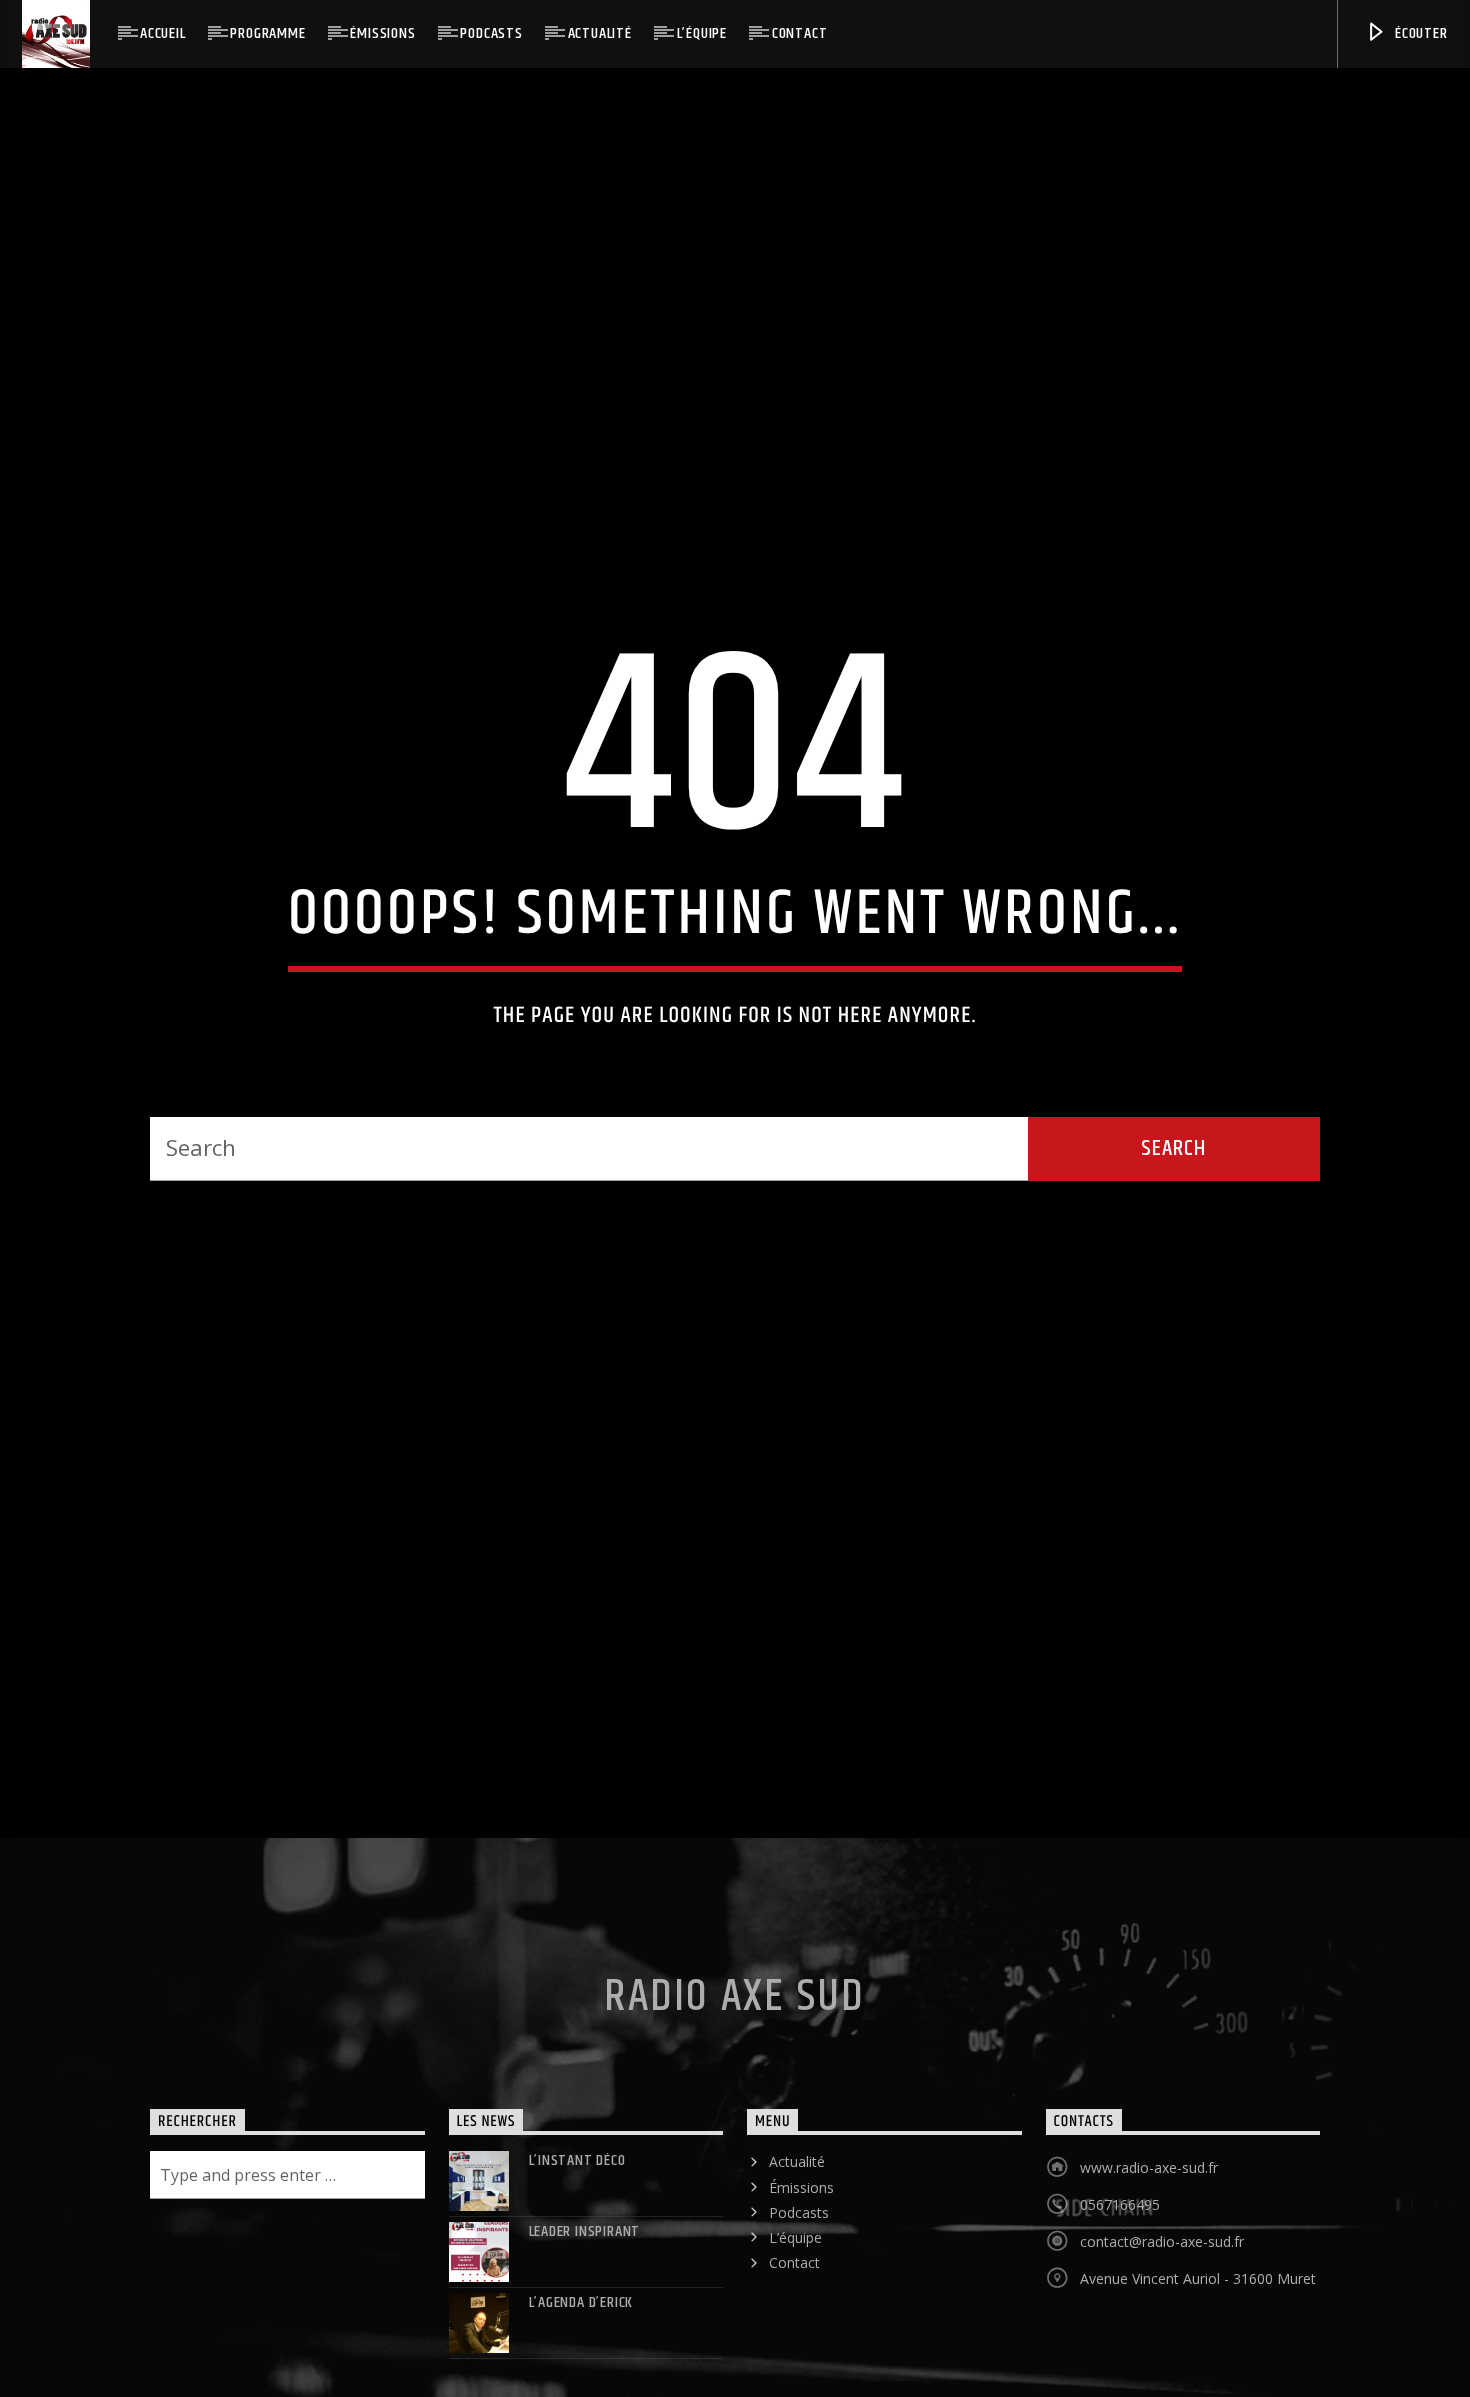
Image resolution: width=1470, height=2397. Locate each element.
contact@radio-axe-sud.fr (1162, 2327)
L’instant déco (577, 2246)
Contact (800, 33)
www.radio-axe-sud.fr (1149, 2253)
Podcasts (491, 33)
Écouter (1419, 33)
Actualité (600, 33)
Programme (267, 33)
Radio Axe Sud (734, 2082)
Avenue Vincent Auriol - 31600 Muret (1198, 2364)
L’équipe (702, 33)
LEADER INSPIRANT (585, 2317)
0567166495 (1120, 2290)
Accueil (163, 33)
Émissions (382, 33)
